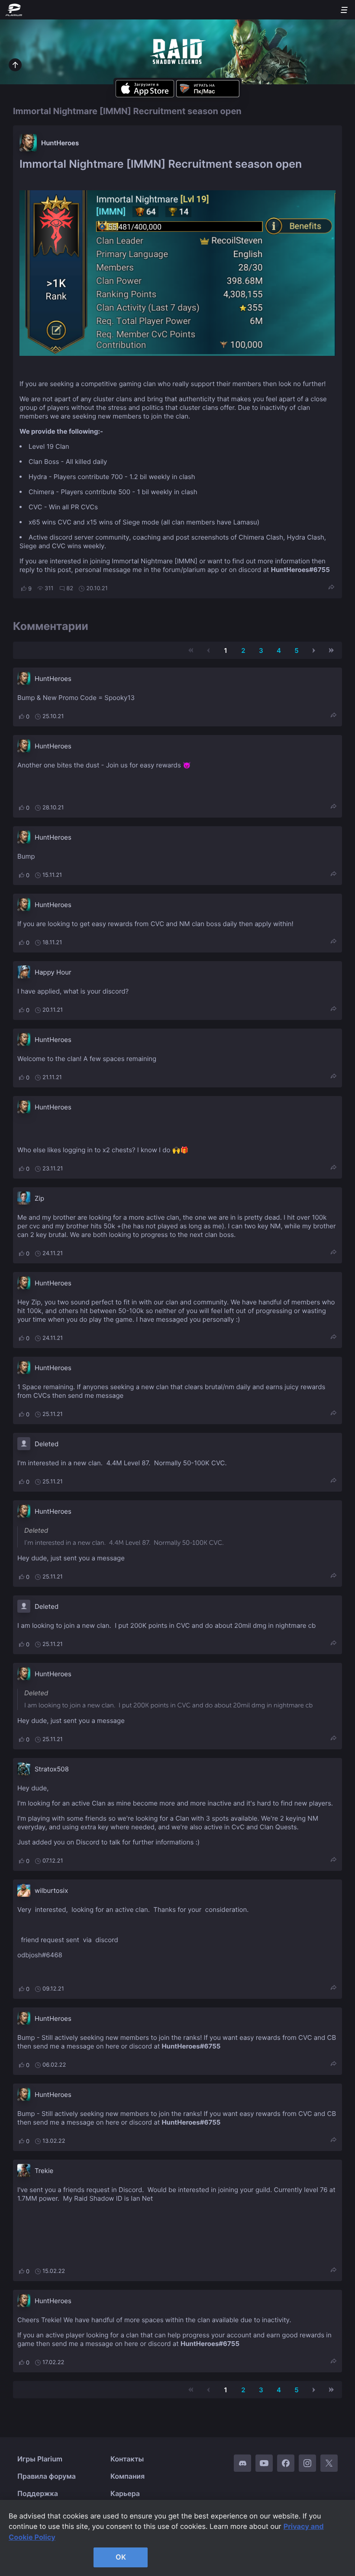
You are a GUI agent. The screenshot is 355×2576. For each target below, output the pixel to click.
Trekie (44, 2171)
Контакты (127, 2459)
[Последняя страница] (331, 650)
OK (121, 2557)
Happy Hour (53, 972)
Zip (39, 1198)
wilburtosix (51, 1890)
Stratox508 (52, 1769)
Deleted (47, 1444)
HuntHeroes (60, 143)
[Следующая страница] (314, 650)
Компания (127, 2476)
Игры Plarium (40, 2459)
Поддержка (38, 2493)
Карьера (125, 2493)
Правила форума (47, 2476)
